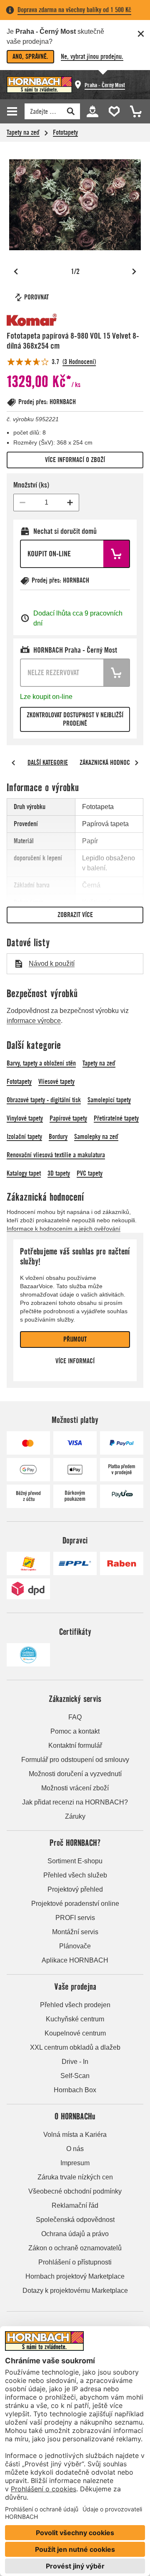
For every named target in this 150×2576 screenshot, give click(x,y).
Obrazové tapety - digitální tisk (44, 1100)
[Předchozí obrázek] (16, 271)
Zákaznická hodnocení (109, 763)
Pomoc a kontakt (75, 1731)
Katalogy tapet (24, 1173)
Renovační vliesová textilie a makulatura (56, 1155)
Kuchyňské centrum (75, 2019)
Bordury (58, 1137)
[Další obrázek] (134, 271)
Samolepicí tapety (109, 1100)
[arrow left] (13, 763)
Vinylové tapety (25, 1118)
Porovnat (36, 297)
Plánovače (75, 1946)
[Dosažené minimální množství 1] (22, 503)
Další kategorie (48, 763)
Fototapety (65, 132)
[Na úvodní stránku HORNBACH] (39, 85)
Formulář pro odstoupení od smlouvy (75, 1760)
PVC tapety (90, 1173)
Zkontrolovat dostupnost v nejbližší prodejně (75, 719)
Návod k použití (52, 964)
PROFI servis (75, 1918)
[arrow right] (137, 763)
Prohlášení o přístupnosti (75, 2262)
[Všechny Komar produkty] (32, 320)
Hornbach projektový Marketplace (75, 2276)
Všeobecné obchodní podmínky (75, 2191)
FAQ (75, 1717)
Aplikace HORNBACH (75, 1960)
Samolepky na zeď (96, 1137)
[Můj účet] (92, 111)
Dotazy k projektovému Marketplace (75, 2291)
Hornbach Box (75, 2090)
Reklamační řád (75, 2205)
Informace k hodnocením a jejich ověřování (64, 1229)
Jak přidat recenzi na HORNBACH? (75, 1802)
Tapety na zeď (23, 132)
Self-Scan (75, 2076)
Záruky (75, 1816)
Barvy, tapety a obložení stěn (41, 1063)
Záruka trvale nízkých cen (75, 2177)
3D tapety (59, 1173)
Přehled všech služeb (75, 1875)
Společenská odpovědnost (75, 2220)
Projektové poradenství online (75, 1904)
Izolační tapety (24, 1137)
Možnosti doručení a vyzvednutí (75, 1774)
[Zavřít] (141, 34)
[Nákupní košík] (133, 111)
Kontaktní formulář (75, 1745)
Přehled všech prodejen (75, 2005)
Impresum (75, 2163)
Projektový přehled (75, 1889)
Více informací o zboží (75, 460)
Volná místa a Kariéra (75, 2135)
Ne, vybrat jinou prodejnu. (92, 57)
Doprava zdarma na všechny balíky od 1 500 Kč (74, 10)
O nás (75, 2149)
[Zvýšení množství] (70, 503)
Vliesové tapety (56, 1082)
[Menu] (13, 111)
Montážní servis (75, 1932)
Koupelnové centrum (75, 2033)
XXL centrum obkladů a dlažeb (75, 2047)
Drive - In (75, 2062)
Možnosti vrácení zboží (75, 1788)
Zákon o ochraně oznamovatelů (75, 2248)
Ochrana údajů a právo (75, 2234)
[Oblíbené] (112, 111)
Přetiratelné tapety (116, 1118)
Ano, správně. (30, 57)
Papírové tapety (68, 1118)
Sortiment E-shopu (75, 1861)
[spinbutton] (46, 503)
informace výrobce (34, 1021)
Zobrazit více (75, 915)
